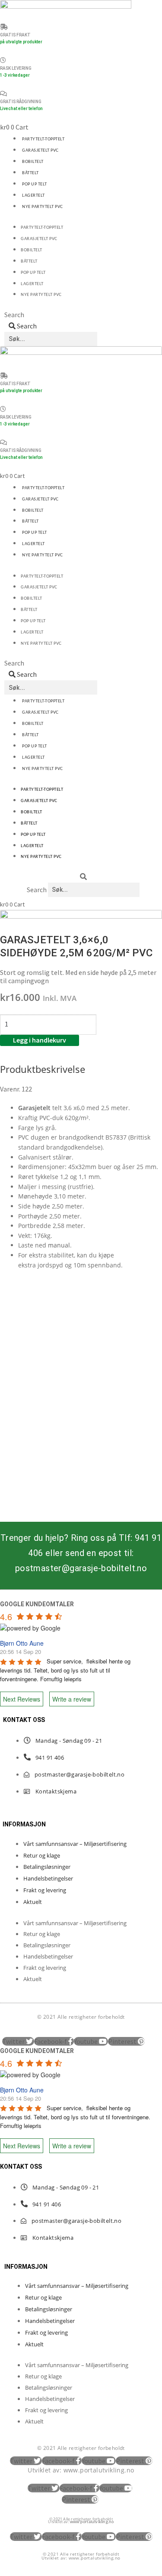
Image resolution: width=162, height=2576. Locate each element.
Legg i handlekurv (40, 1040)
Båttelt (30, 173)
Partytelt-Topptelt (43, 139)
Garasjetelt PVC (40, 151)
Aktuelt (33, 1902)
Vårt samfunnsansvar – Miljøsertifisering (75, 1844)
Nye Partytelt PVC (43, 207)
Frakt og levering (45, 1890)
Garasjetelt (34, 1108)
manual (59, 1245)
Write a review (72, 1699)
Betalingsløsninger (47, 1867)
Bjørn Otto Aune (22, 1643)
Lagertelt (33, 196)
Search (14, 315)
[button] (83, 877)
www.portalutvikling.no (99, 2470)
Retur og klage (42, 1855)
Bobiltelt (33, 162)
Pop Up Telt (35, 184)
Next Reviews (22, 1699)
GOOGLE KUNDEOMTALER (37, 1604)
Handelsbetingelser (48, 1878)
